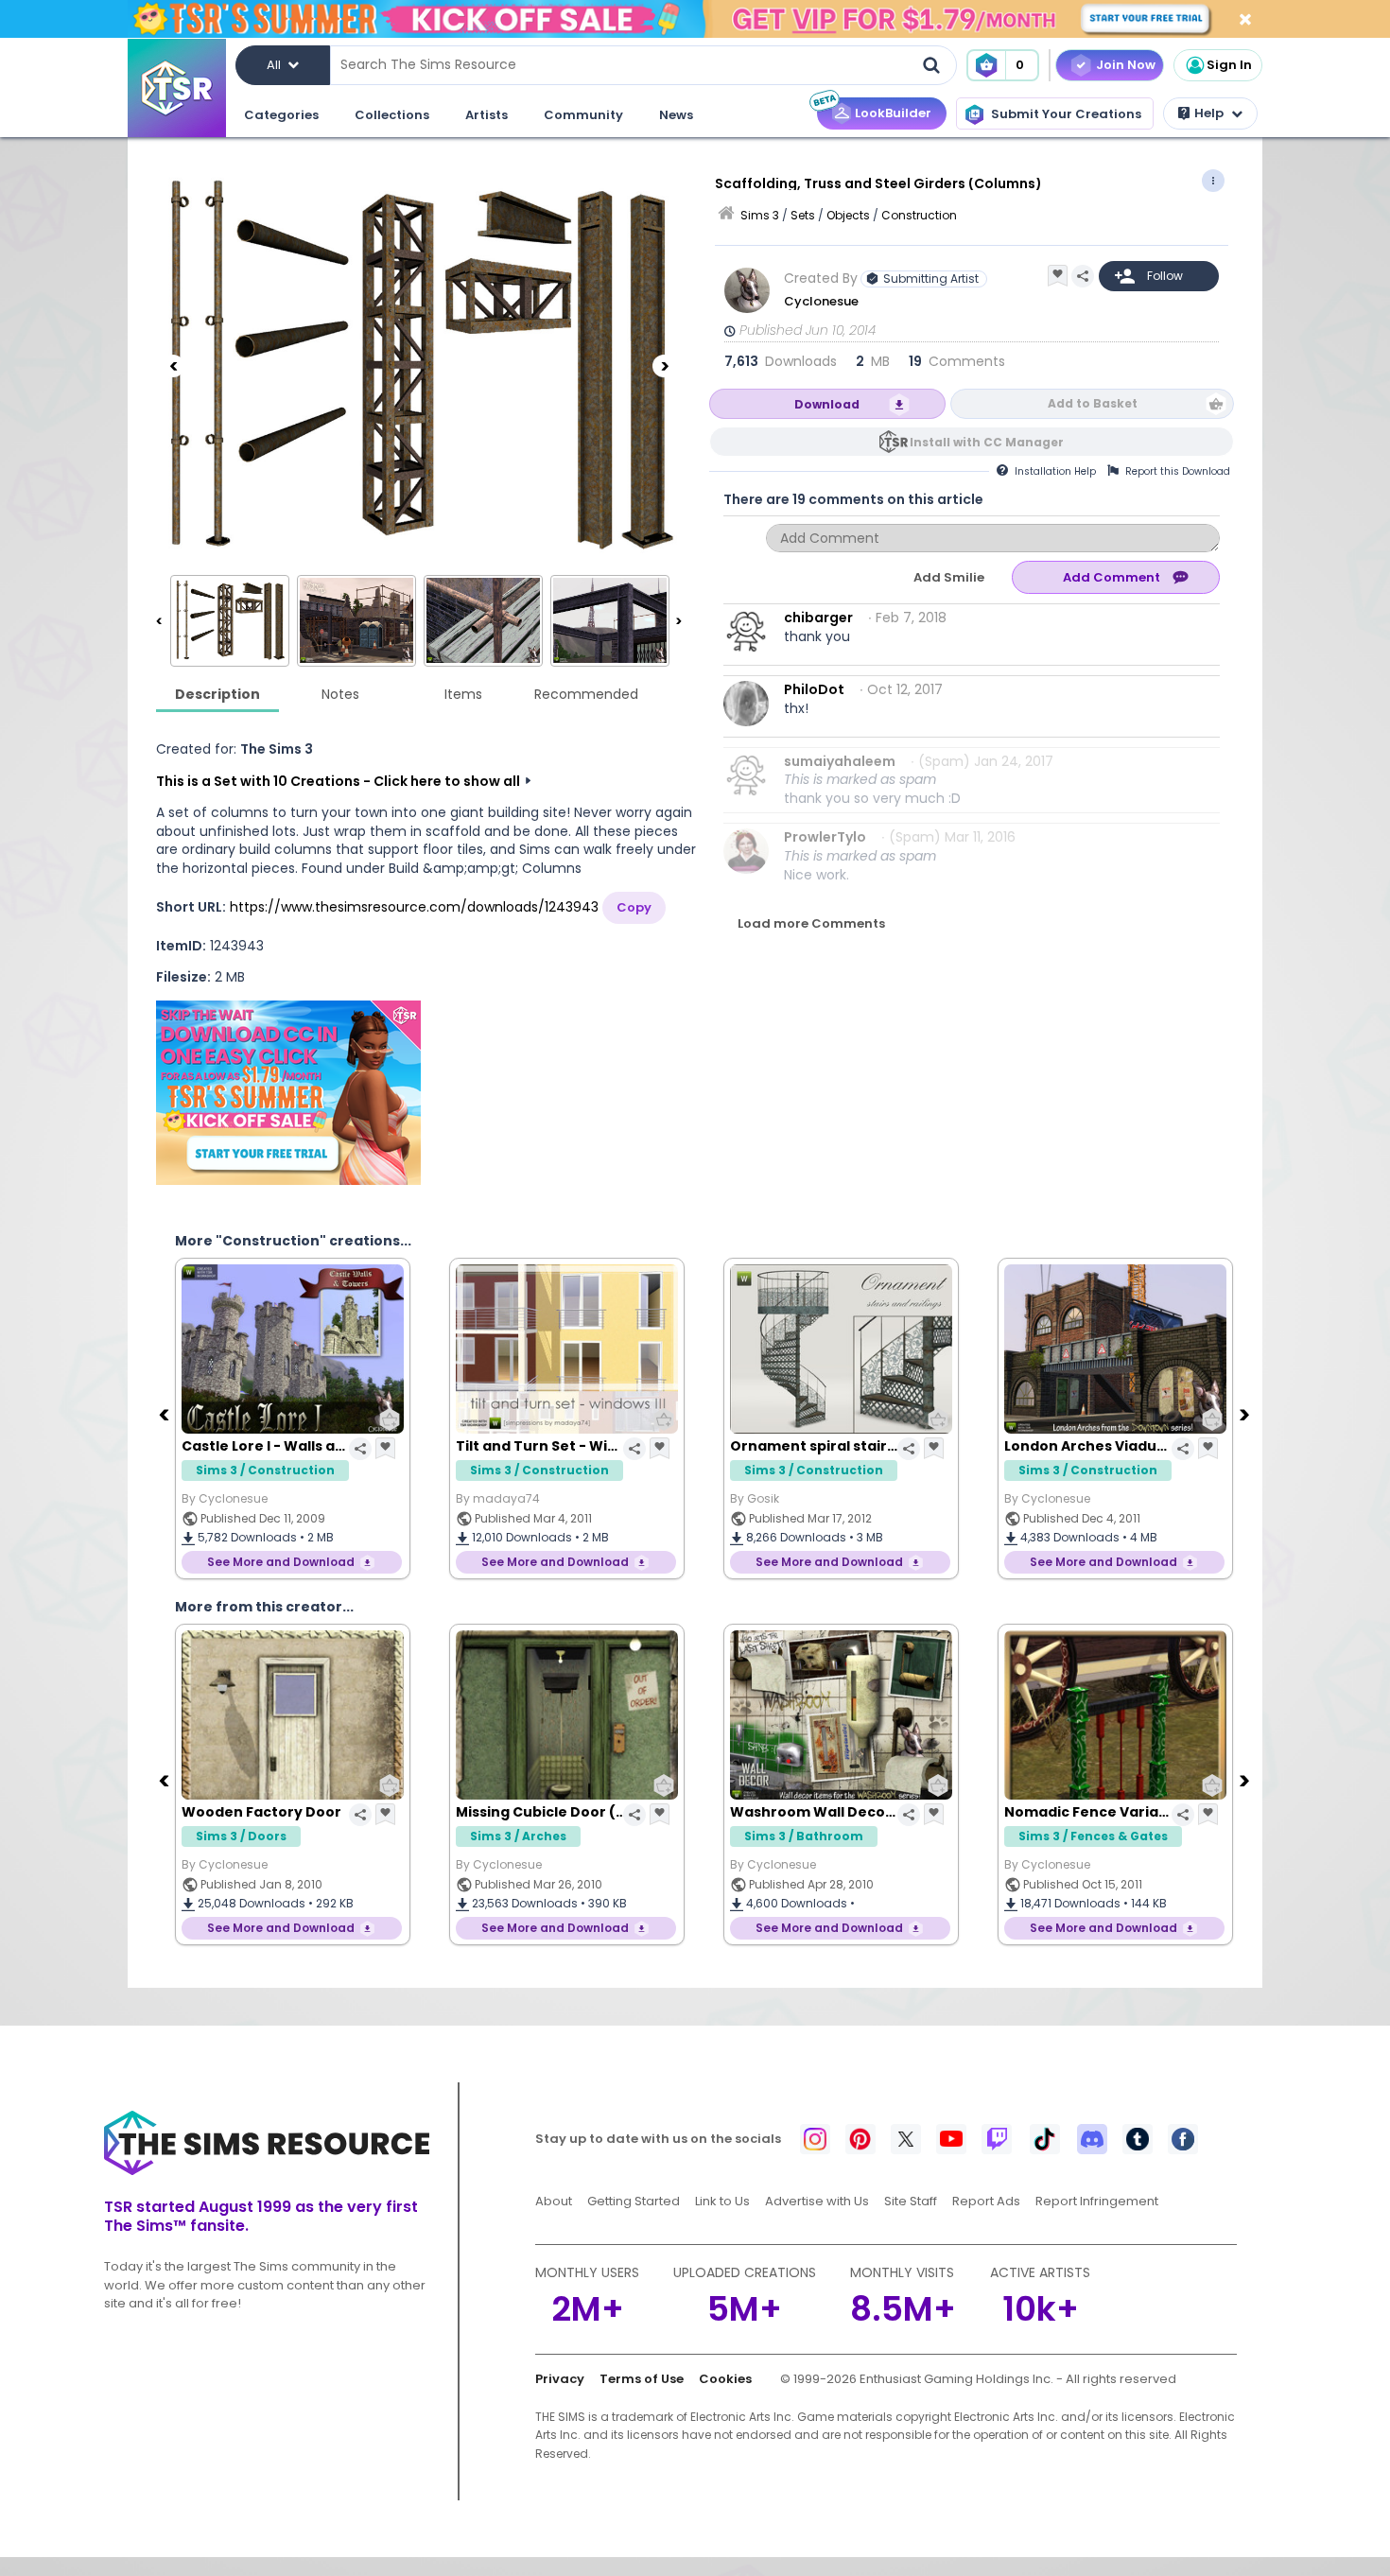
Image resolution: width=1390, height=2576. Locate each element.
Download (827, 404)
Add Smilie (949, 577)
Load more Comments (811, 923)
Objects (848, 215)
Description (217, 694)
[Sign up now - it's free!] (288, 1093)
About (554, 2201)
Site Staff (911, 2201)
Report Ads (986, 2201)
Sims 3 (760, 215)
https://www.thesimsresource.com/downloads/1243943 (414, 907)
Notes (340, 694)
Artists (486, 115)
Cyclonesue (821, 301)
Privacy (560, 2379)
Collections (392, 115)
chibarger (818, 618)
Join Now (1126, 65)
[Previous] (173, 366)
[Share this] (1083, 276)
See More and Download (281, 1562)
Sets (803, 215)
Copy (634, 907)
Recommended (586, 694)
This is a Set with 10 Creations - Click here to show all (338, 781)
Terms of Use (642, 2379)
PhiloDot (814, 689)
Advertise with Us (817, 2201)
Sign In (1229, 65)
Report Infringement (1097, 2201)
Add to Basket (1093, 403)
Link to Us (722, 2201)
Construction (919, 215)
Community (583, 115)
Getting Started (634, 2201)
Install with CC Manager (987, 442)
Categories (281, 115)
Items (463, 694)
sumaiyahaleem (840, 761)
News (676, 115)
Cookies (725, 2379)
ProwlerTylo (825, 837)
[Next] (664, 366)
